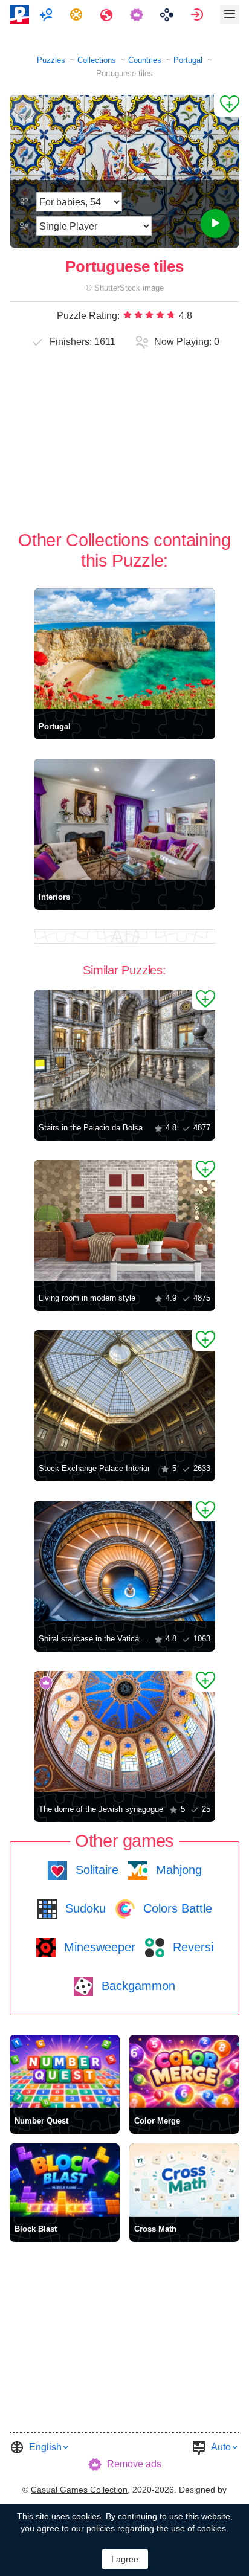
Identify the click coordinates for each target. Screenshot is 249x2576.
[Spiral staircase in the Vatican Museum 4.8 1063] (124, 1561)
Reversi (191, 1947)
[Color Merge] (184, 2071)
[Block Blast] (65, 2180)
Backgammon (137, 1986)
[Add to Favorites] (227, 106)
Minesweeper (98, 1947)
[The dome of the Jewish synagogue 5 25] (124, 1731)
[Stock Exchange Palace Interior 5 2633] (124, 1391)
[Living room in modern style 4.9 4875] (124, 1220)
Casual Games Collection (79, 2490)
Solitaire (95, 1870)
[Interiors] (124, 819)
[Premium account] (138, 14)
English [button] (45, 2447)
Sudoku (84, 1908)
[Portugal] (124, 649)
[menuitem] (47, 14)
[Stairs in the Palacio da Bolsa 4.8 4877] (124, 1050)
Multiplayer (47, 14)
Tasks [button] (78, 14)
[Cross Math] (184, 2180)
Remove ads (134, 2464)
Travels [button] (108, 14)
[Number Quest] (65, 2071)
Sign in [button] (199, 14)
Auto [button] (221, 2447)
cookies (86, 2516)
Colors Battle (176, 1908)
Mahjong (177, 1870)
